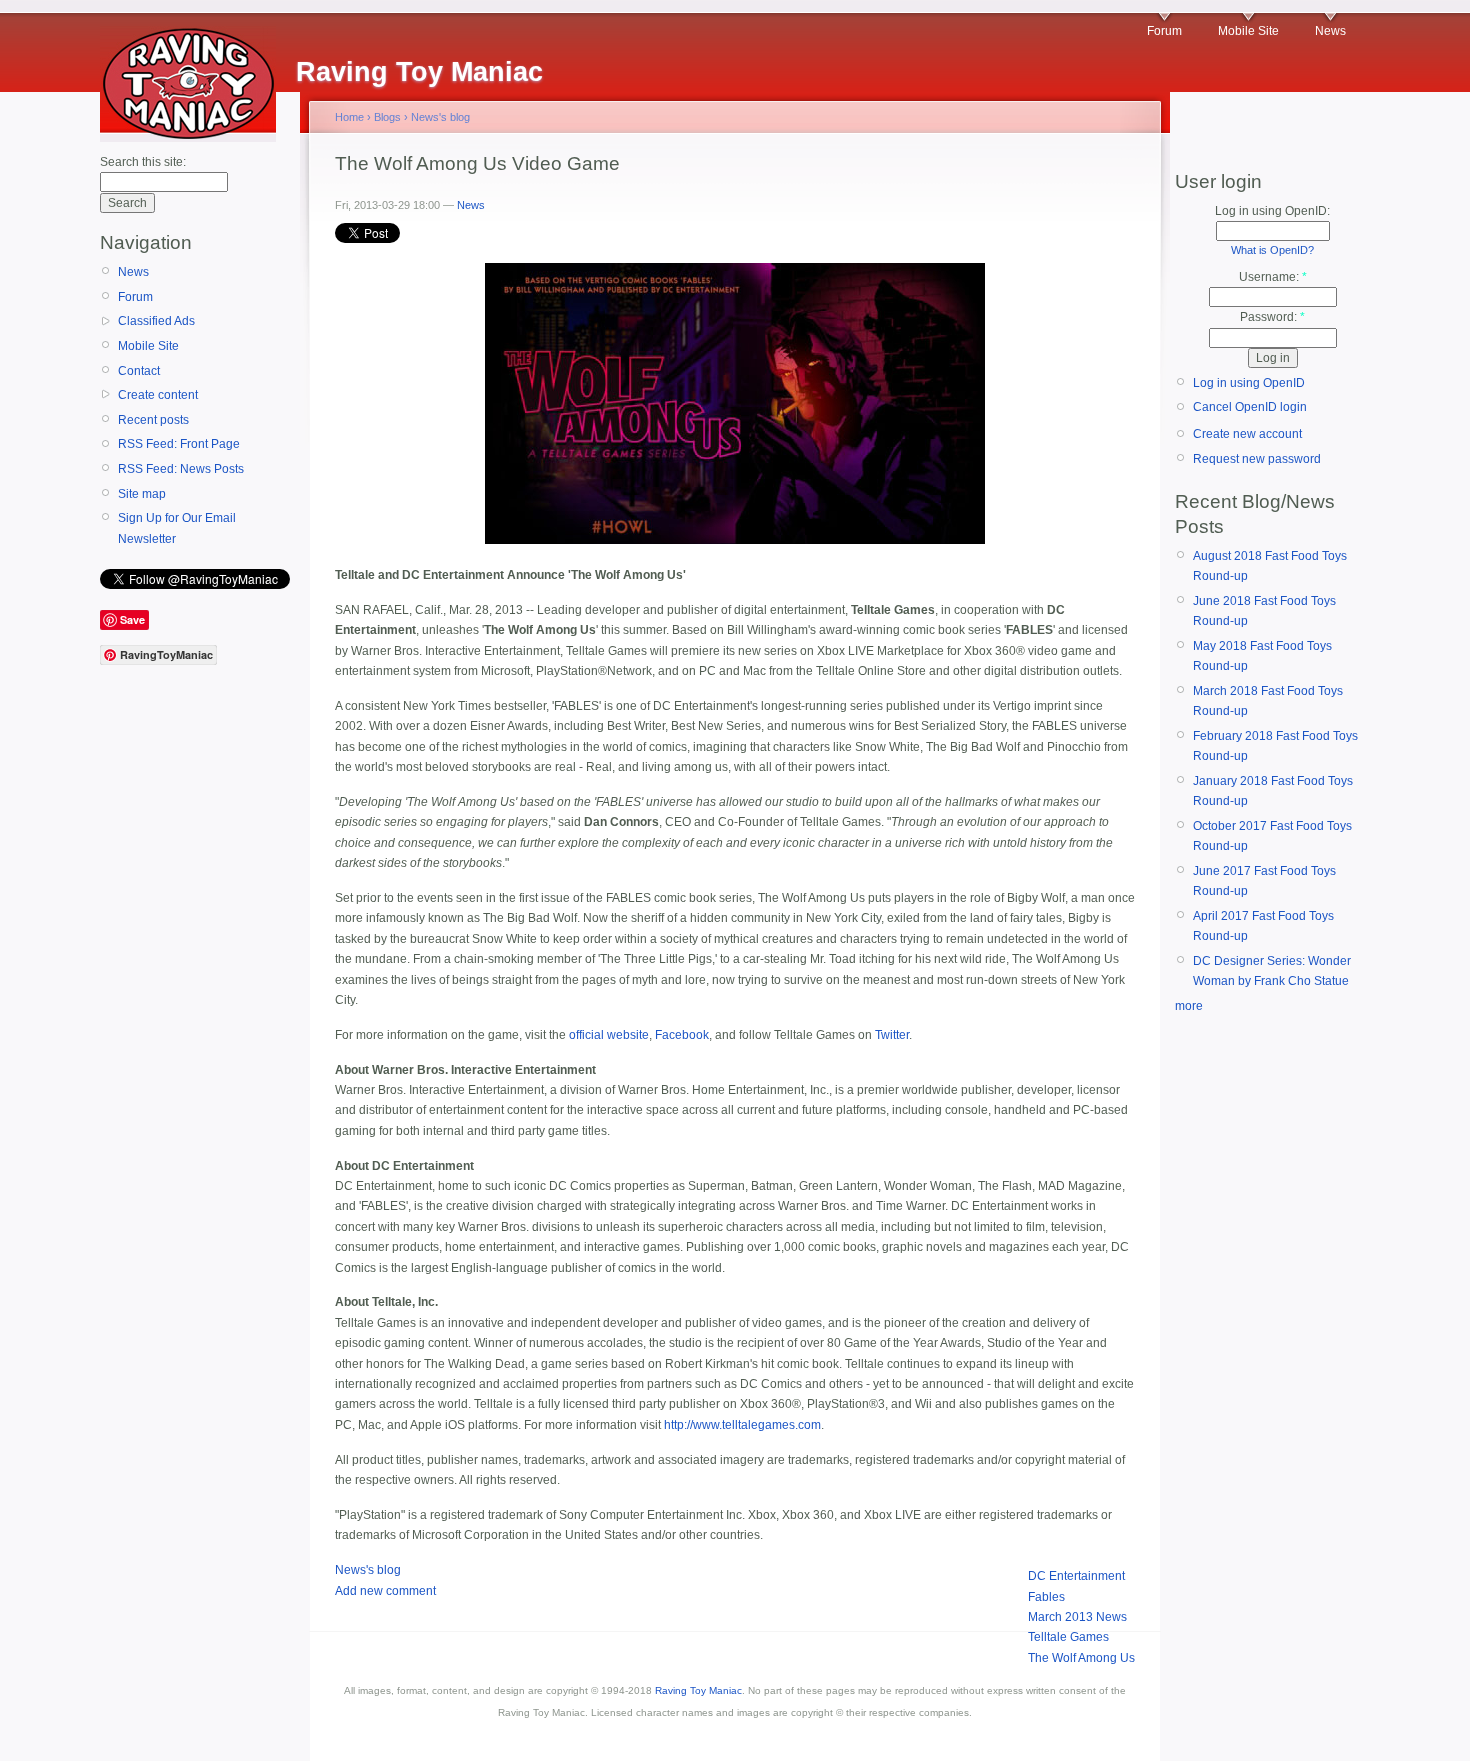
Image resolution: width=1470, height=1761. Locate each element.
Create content (158, 395)
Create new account (1247, 434)
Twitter (892, 1035)
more (1189, 1006)
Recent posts (153, 420)
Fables (1046, 1597)
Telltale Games (1068, 1637)
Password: (1272, 317)
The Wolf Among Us (1081, 1658)
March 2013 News (1077, 1617)
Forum (1164, 31)
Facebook (682, 1035)
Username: (1273, 277)
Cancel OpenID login (1250, 407)
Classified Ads (156, 321)
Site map (142, 494)
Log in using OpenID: (1272, 211)
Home (349, 117)
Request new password (1257, 459)
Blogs (387, 117)
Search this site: (143, 162)
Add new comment (385, 1591)
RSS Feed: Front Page (179, 444)
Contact (139, 371)
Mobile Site (1248, 31)
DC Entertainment (1076, 1576)
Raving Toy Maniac (698, 1690)
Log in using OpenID (1249, 383)
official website (609, 1035)
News (1330, 31)
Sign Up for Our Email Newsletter (177, 528)
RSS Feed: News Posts (181, 469)
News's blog (440, 117)
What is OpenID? (1272, 250)
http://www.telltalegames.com (742, 1425)
